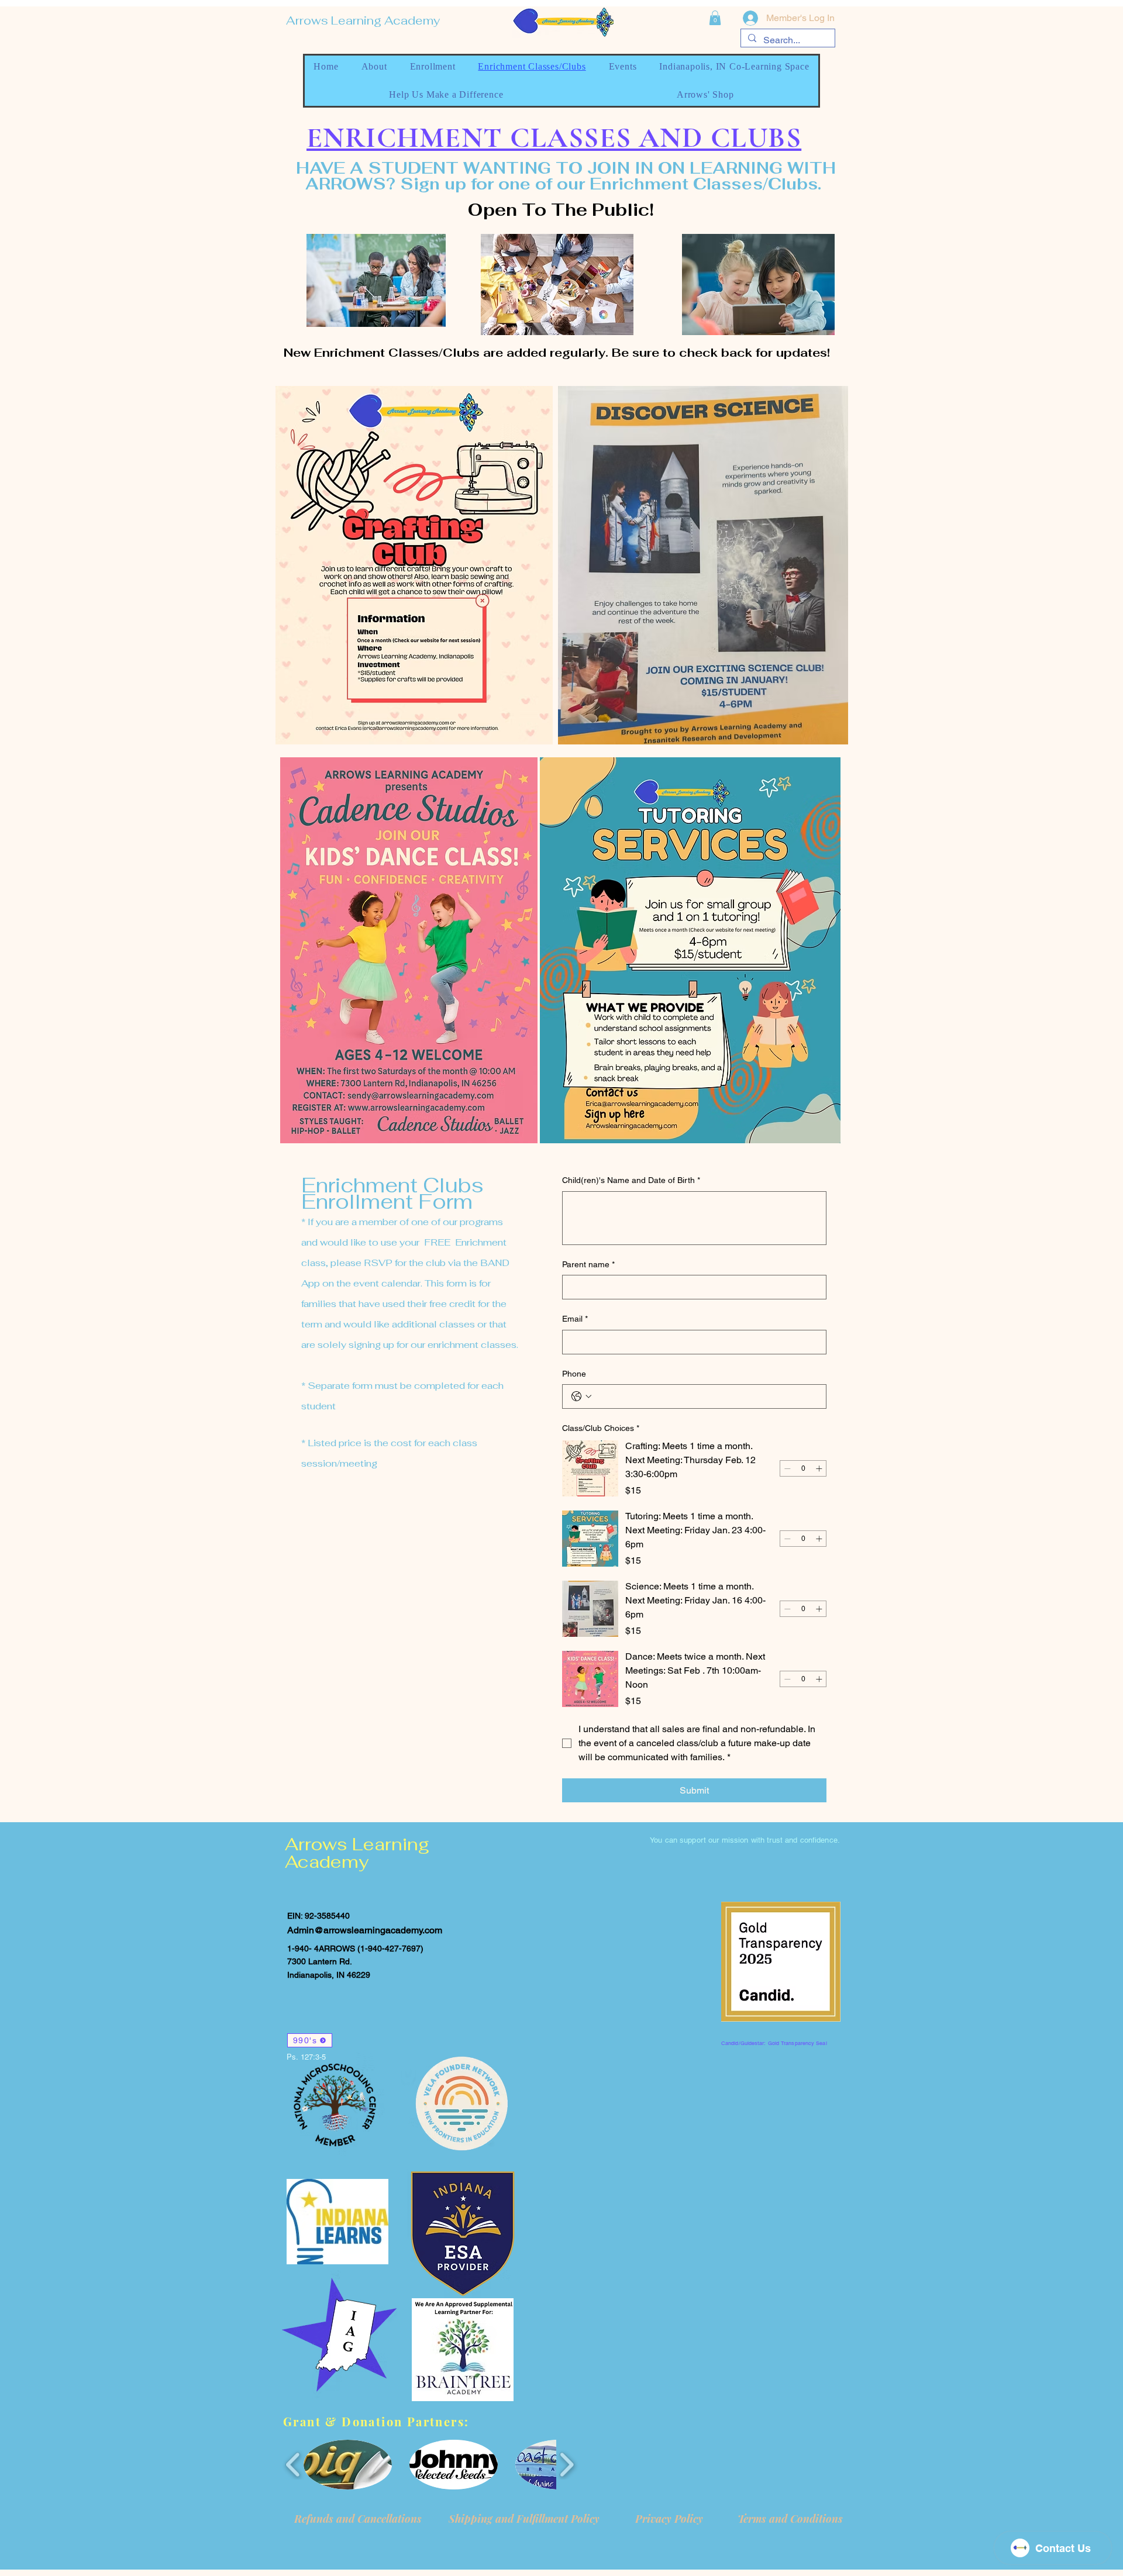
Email (575, 1319)
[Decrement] (787, 1468)
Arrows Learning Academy (363, 20)
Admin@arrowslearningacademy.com (365, 1930)
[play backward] (293, 2465)
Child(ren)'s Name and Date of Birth (631, 1180)
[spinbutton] (803, 1468)
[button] (715, 18)
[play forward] (566, 2465)
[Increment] (819, 1468)
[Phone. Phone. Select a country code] (581, 1396)
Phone (574, 1374)
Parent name (588, 1264)
